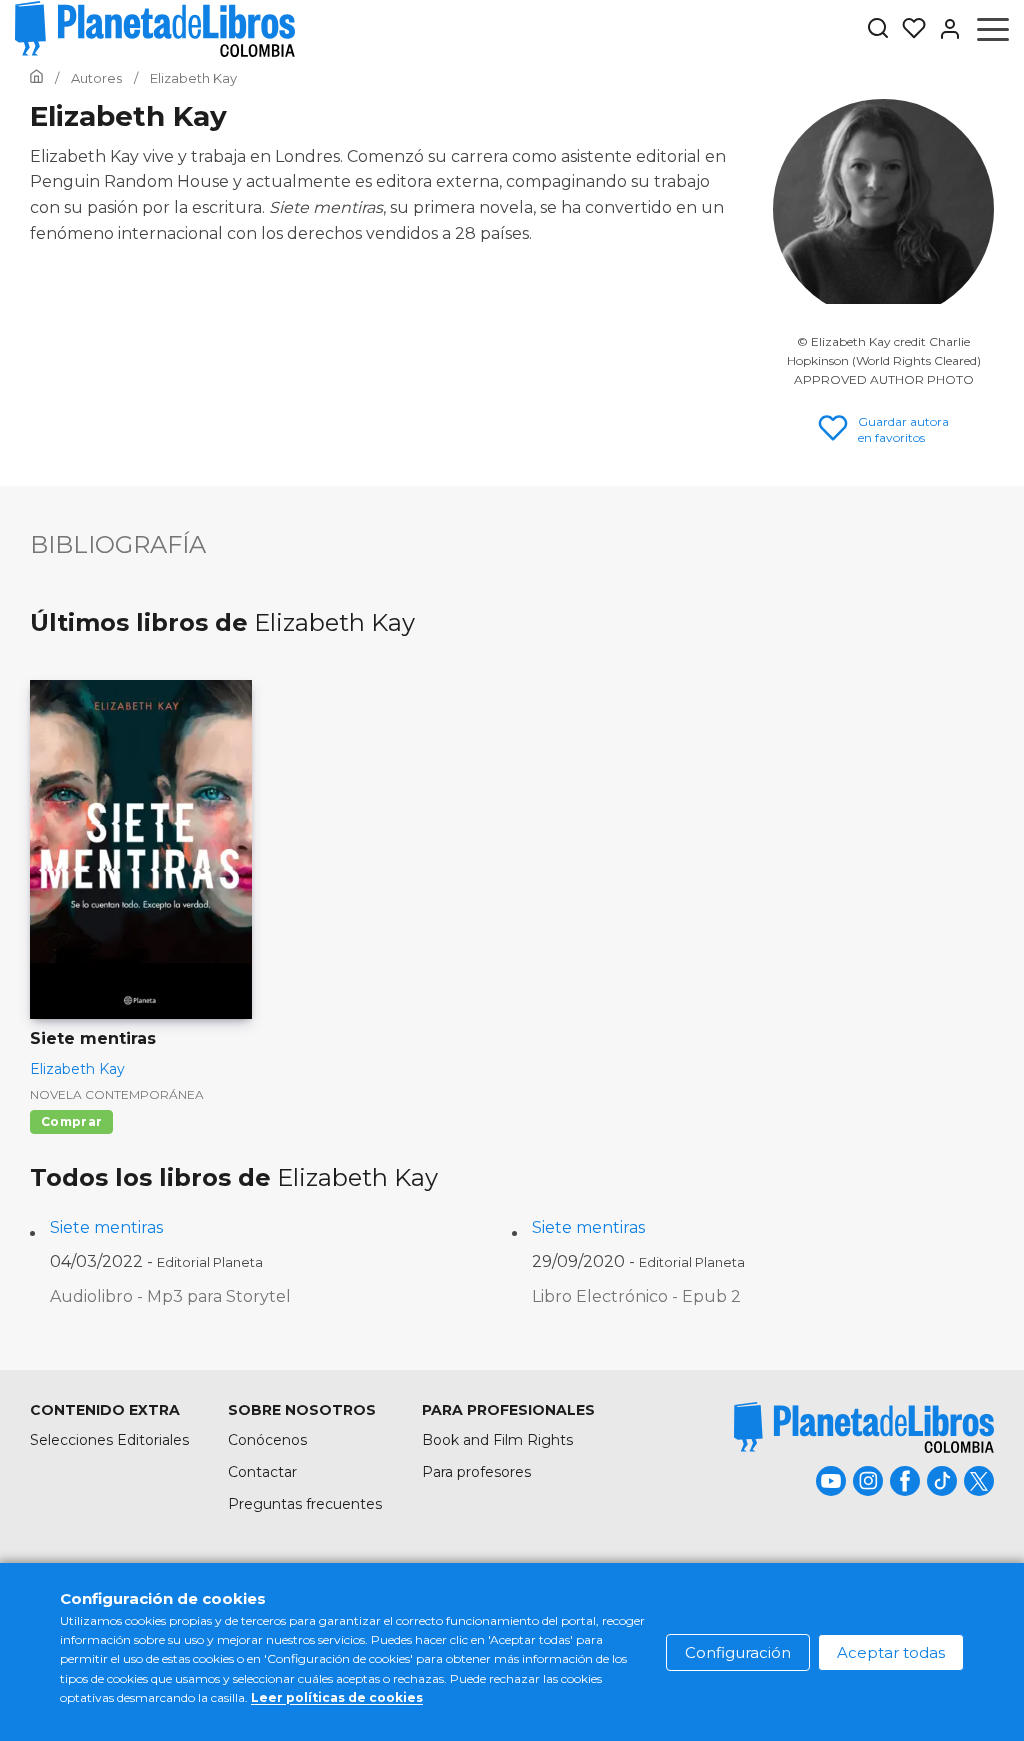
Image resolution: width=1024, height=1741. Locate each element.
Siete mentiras (106, 1227)
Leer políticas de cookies (337, 1697)
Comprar (71, 1121)
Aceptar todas (891, 1652)
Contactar (262, 1472)
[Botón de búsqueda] (878, 29)
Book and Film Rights (497, 1440)
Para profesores (476, 1472)
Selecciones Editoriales (109, 1440)
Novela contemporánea (117, 1094)
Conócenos (267, 1440)
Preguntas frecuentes (305, 1504)
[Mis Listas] (908, 29)
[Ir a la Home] (36, 78)
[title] (864, 1427)
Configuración (738, 1652)
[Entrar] (944, 29)
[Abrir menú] (993, 29)
